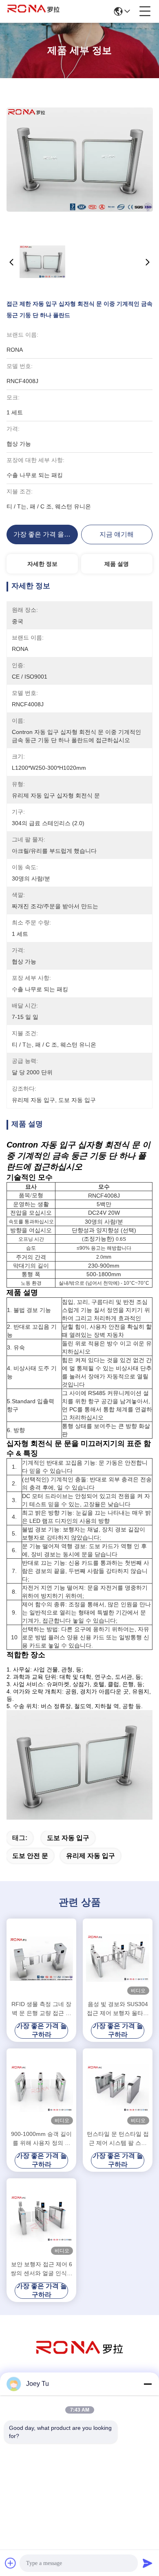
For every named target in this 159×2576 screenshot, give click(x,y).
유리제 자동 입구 (91, 1856)
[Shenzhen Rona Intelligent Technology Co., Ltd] (33, 11)
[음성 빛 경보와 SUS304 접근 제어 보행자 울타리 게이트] (118, 1958)
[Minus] (148, 2384)
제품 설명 (117, 564)
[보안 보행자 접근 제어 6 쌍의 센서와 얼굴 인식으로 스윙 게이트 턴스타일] (41, 2218)
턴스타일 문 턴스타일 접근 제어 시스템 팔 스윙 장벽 (118, 2139)
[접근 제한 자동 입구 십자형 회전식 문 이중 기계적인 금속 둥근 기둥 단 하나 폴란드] (80, 159)
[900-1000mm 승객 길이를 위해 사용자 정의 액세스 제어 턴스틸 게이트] (41, 2088)
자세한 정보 (42, 564)
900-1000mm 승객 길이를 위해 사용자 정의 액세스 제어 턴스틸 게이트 (42, 2139)
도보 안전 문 (30, 1856)
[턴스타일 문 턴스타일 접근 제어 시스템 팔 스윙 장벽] (118, 2088)
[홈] (79, 2358)
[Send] (148, 2563)
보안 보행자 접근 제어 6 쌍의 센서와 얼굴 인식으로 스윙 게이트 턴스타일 (42, 2269)
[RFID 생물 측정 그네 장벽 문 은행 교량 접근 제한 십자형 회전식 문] (41, 1958)
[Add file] (11, 2563)
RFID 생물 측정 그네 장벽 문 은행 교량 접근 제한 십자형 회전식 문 (41, 2009)
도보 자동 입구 (68, 1838)
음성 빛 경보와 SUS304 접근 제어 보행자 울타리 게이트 (118, 2009)
